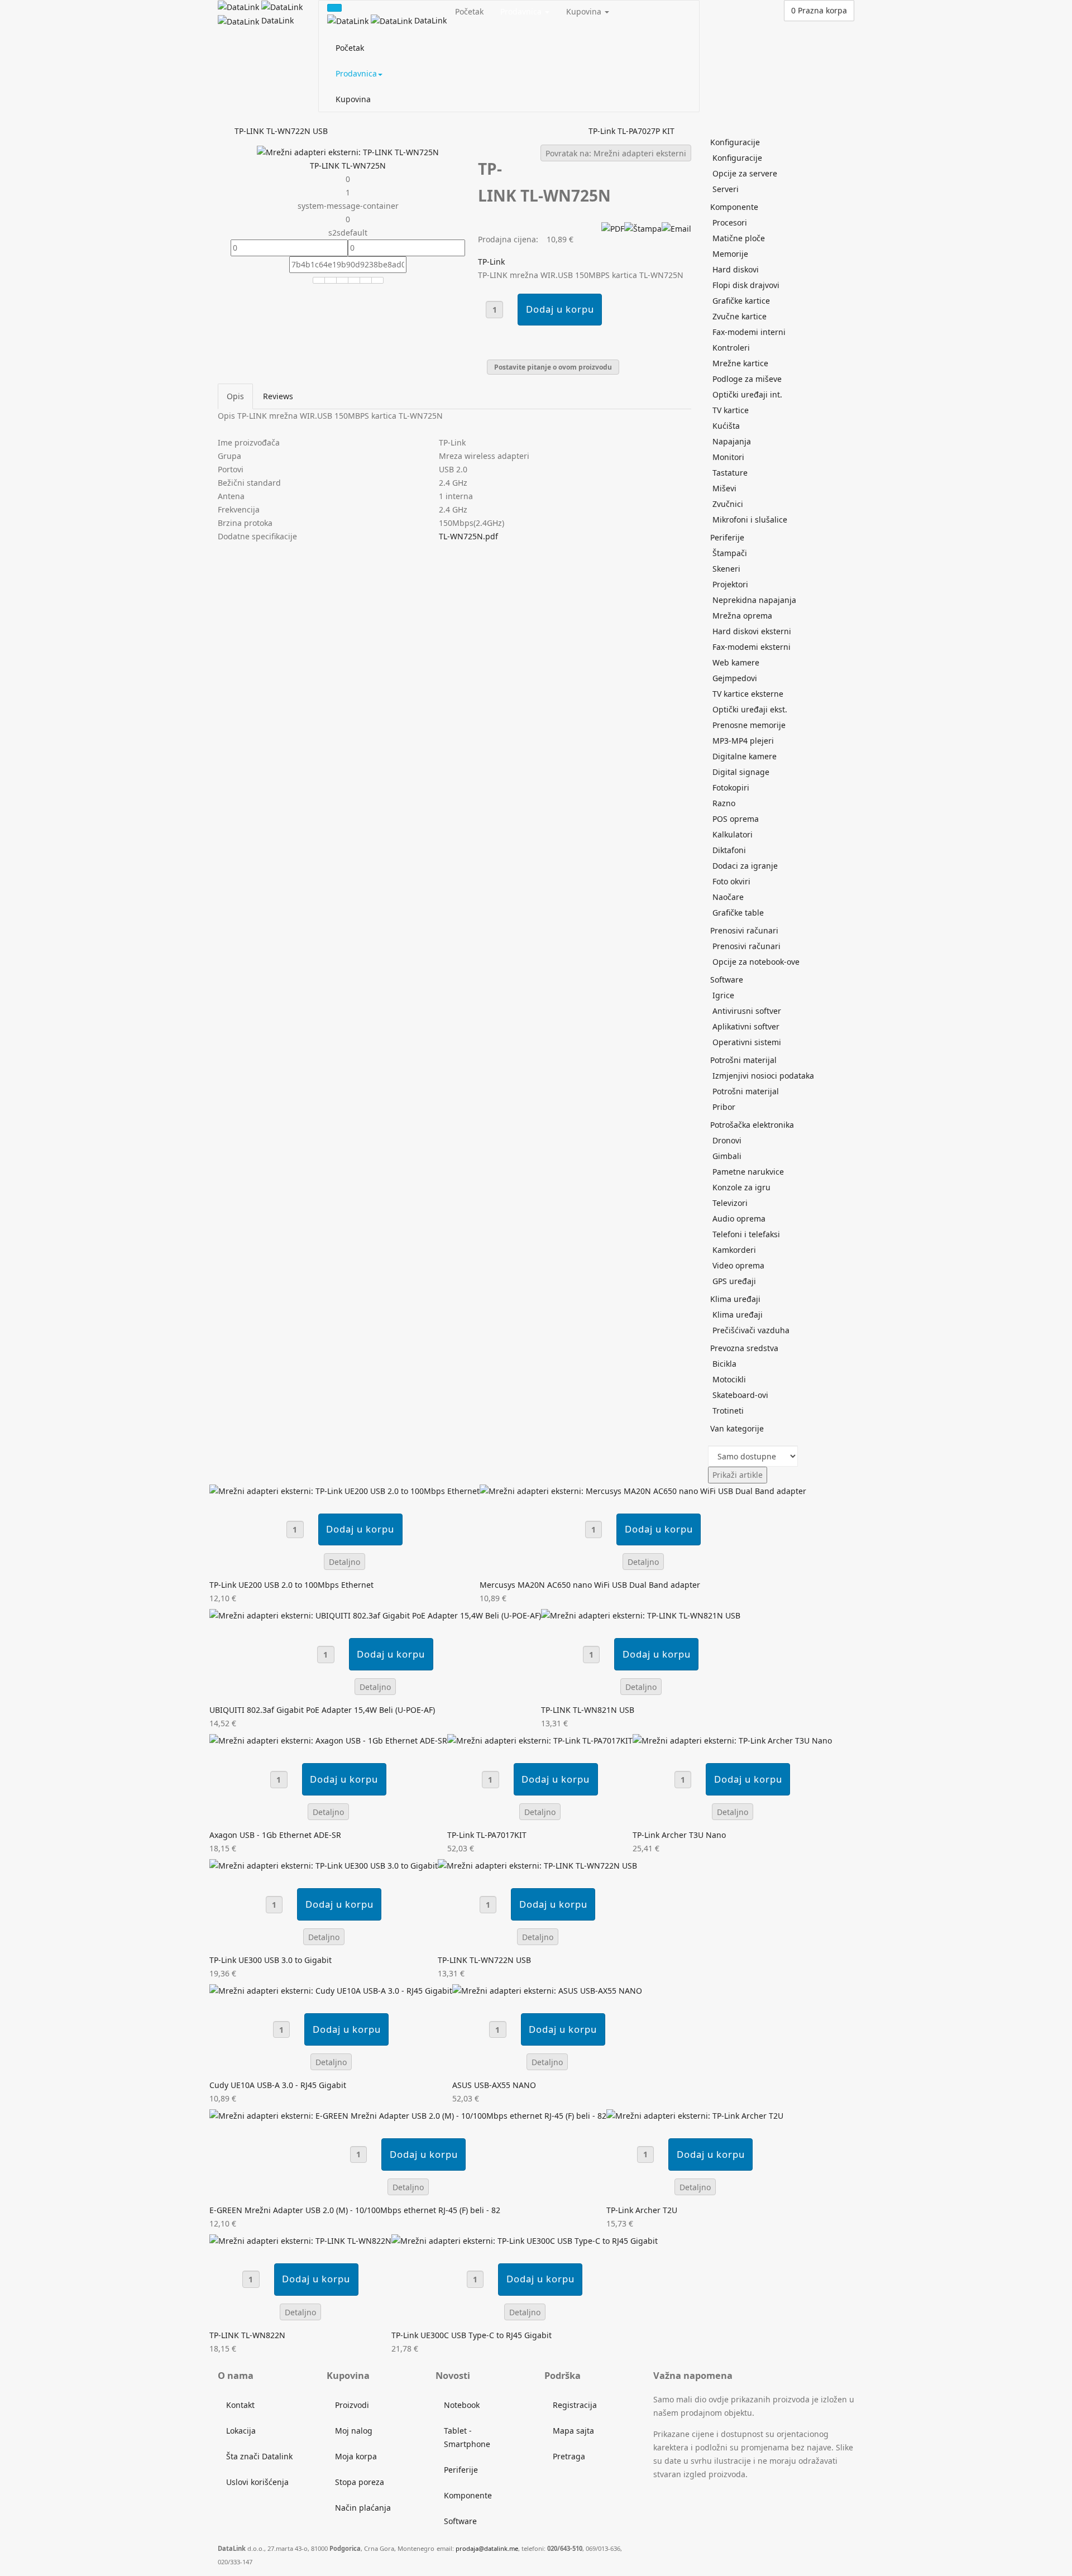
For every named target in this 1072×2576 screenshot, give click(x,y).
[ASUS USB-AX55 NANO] (547, 1990)
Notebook (462, 2405)
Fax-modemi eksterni (752, 647)
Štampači (730, 553)
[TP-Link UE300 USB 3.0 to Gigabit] (324, 1865)
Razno (724, 803)
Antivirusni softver (747, 1011)
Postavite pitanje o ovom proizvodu (553, 367)
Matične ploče (739, 238)
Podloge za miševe (747, 379)
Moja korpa (356, 2456)
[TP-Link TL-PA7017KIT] (540, 1740)
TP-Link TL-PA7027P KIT (631, 131)
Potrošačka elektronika (752, 1125)
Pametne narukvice (748, 1172)
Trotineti (728, 1411)
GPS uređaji (734, 1281)
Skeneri (726, 569)
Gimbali (727, 1156)
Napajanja (732, 441)
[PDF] (613, 228)
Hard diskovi (736, 269)
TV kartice (731, 410)
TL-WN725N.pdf (468, 536)
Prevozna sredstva (744, 1348)
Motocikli (729, 1379)
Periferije (727, 537)
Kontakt (240, 2405)
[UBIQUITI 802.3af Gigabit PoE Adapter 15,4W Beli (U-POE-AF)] (375, 1615)
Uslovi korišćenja (257, 2482)
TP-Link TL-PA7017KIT (487, 1835)
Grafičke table (738, 913)
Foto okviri (731, 881)
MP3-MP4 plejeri (743, 741)
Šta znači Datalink (259, 2456)
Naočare (728, 897)
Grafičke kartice (741, 301)
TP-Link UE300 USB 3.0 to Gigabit (271, 1960)
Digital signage (741, 772)
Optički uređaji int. (747, 394)
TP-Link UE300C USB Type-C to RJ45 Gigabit (472, 2335)
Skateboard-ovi (740, 1395)
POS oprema (736, 819)
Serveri (726, 189)
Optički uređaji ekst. (750, 709)
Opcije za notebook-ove (756, 962)
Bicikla (724, 1364)
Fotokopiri (731, 787)
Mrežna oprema (742, 616)
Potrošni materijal (743, 1060)
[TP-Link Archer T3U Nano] (732, 1740)
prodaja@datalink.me (487, 2548)
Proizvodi (352, 2405)
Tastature (730, 473)
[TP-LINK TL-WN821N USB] (641, 1615)
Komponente (734, 207)
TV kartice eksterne (748, 694)
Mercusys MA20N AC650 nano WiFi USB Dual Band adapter (590, 1585)
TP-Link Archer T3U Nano (679, 1835)
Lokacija (241, 2431)
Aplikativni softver (746, 1026)
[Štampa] (643, 228)
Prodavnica (356, 73)
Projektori (730, 584)
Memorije (730, 254)
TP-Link (491, 262)
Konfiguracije (735, 142)
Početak (350, 48)
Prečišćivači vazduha (751, 1330)
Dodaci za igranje (745, 866)
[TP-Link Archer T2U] (695, 2115)
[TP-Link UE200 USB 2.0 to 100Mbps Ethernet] (344, 1490)
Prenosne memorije (749, 725)
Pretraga (569, 2456)
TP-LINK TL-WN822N (247, 2335)
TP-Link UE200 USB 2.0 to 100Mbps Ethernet (291, 1585)
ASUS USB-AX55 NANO (494, 2085)
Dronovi (727, 1140)
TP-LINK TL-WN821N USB (588, 1710)
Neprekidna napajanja (754, 600)
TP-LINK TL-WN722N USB (281, 131)
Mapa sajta (573, 2431)
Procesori (730, 222)
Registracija (575, 2405)
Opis (235, 396)
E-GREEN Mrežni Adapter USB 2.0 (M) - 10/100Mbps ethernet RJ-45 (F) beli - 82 (355, 2210)
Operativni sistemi (747, 1042)
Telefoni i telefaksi (746, 1234)
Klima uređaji (735, 1299)
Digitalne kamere (745, 756)
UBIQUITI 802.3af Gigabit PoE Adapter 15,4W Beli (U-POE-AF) (322, 1710)
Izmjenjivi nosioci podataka (763, 1076)
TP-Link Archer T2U (642, 2210)
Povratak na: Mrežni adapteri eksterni (616, 153)
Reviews (278, 396)
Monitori (728, 457)
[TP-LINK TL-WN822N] (300, 2240)
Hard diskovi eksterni (752, 631)
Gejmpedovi (735, 678)
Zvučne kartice (740, 316)
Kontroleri (731, 348)
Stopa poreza (360, 2482)
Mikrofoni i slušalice (750, 519)
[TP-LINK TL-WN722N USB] (537, 1865)
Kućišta (726, 426)
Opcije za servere (745, 173)
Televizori (730, 1203)
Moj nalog (354, 2431)
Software (727, 980)
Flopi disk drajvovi (746, 285)
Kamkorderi (734, 1250)
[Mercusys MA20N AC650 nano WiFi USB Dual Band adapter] (643, 1490)
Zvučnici (728, 504)
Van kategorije (737, 1428)
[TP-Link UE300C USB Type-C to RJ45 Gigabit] (525, 2240)
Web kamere (736, 662)
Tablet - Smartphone (467, 2437)
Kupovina (353, 99)
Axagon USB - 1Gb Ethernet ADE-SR (275, 1835)
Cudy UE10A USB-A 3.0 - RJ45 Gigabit (278, 2085)
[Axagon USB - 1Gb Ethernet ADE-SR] (328, 1740)
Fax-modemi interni (749, 332)
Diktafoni (729, 850)
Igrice (723, 995)
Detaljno (344, 1562)
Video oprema (738, 1265)
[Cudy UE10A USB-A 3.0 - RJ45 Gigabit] (331, 1990)
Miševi (724, 488)
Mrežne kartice (740, 363)
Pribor (724, 1107)
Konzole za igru (741, 1187)
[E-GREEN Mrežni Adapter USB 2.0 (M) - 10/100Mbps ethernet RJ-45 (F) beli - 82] (408, 2115)
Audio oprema (739, 1218)
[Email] (676, 228)
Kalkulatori (733, 834)
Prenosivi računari (744, 930)
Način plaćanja (363, 2508)
